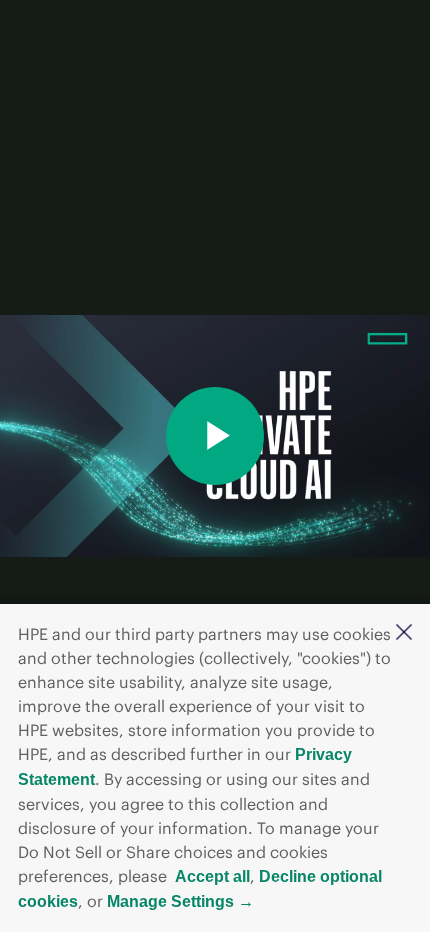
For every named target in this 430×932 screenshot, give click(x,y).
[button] (404, 633)
